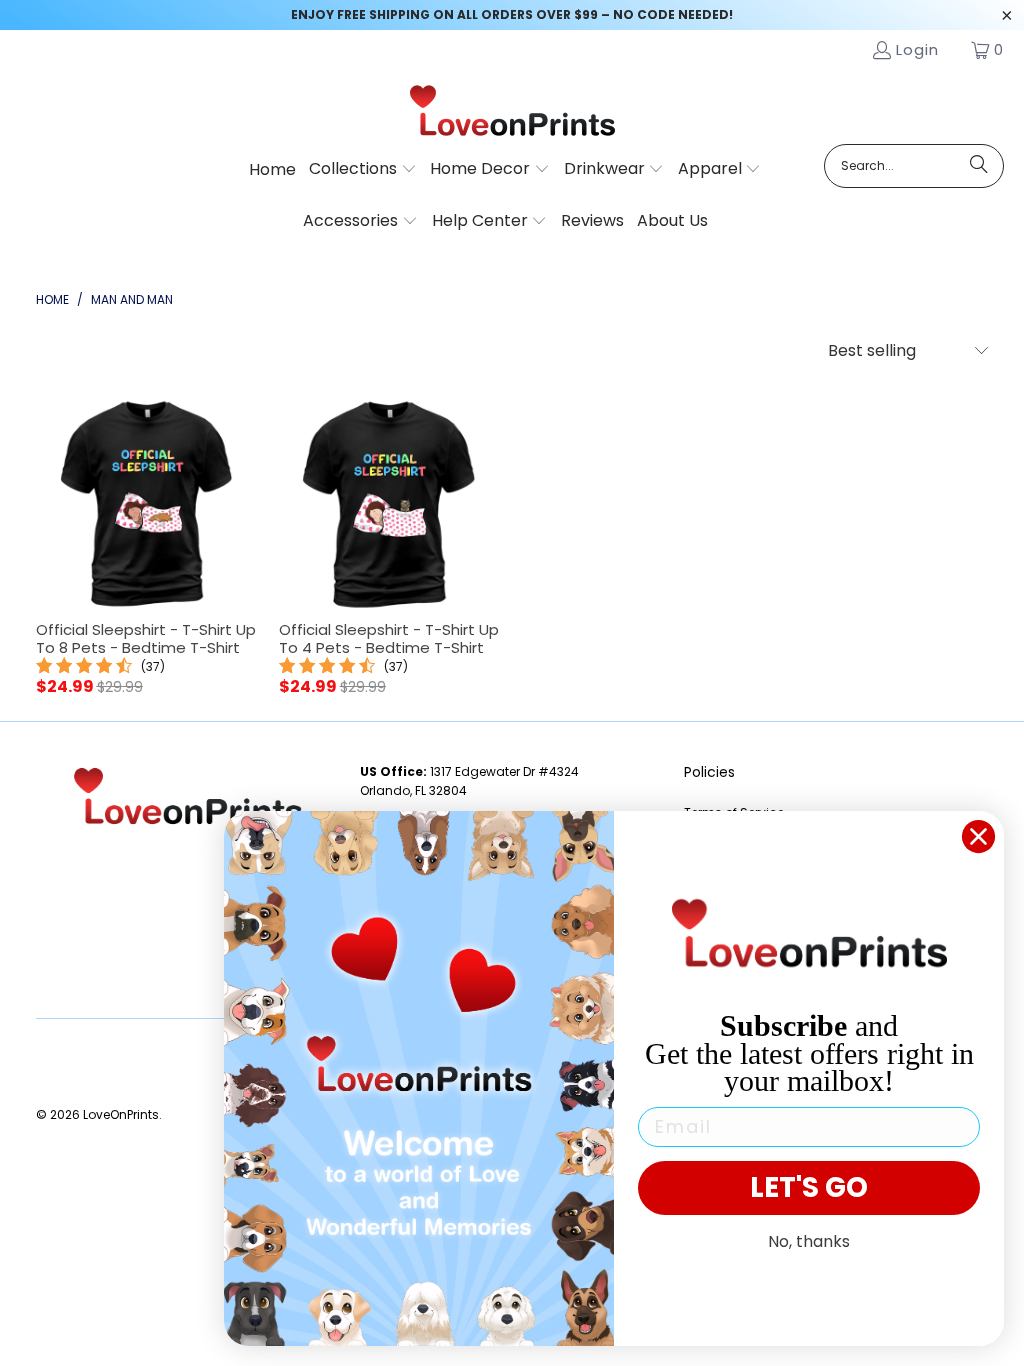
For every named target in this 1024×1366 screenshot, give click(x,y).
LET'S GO (809, 1187)
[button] (363, 170)
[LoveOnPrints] (512, 112)
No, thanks (809, 1241)
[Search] (979, 166)
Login (917, 49)
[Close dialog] (978, 836)
